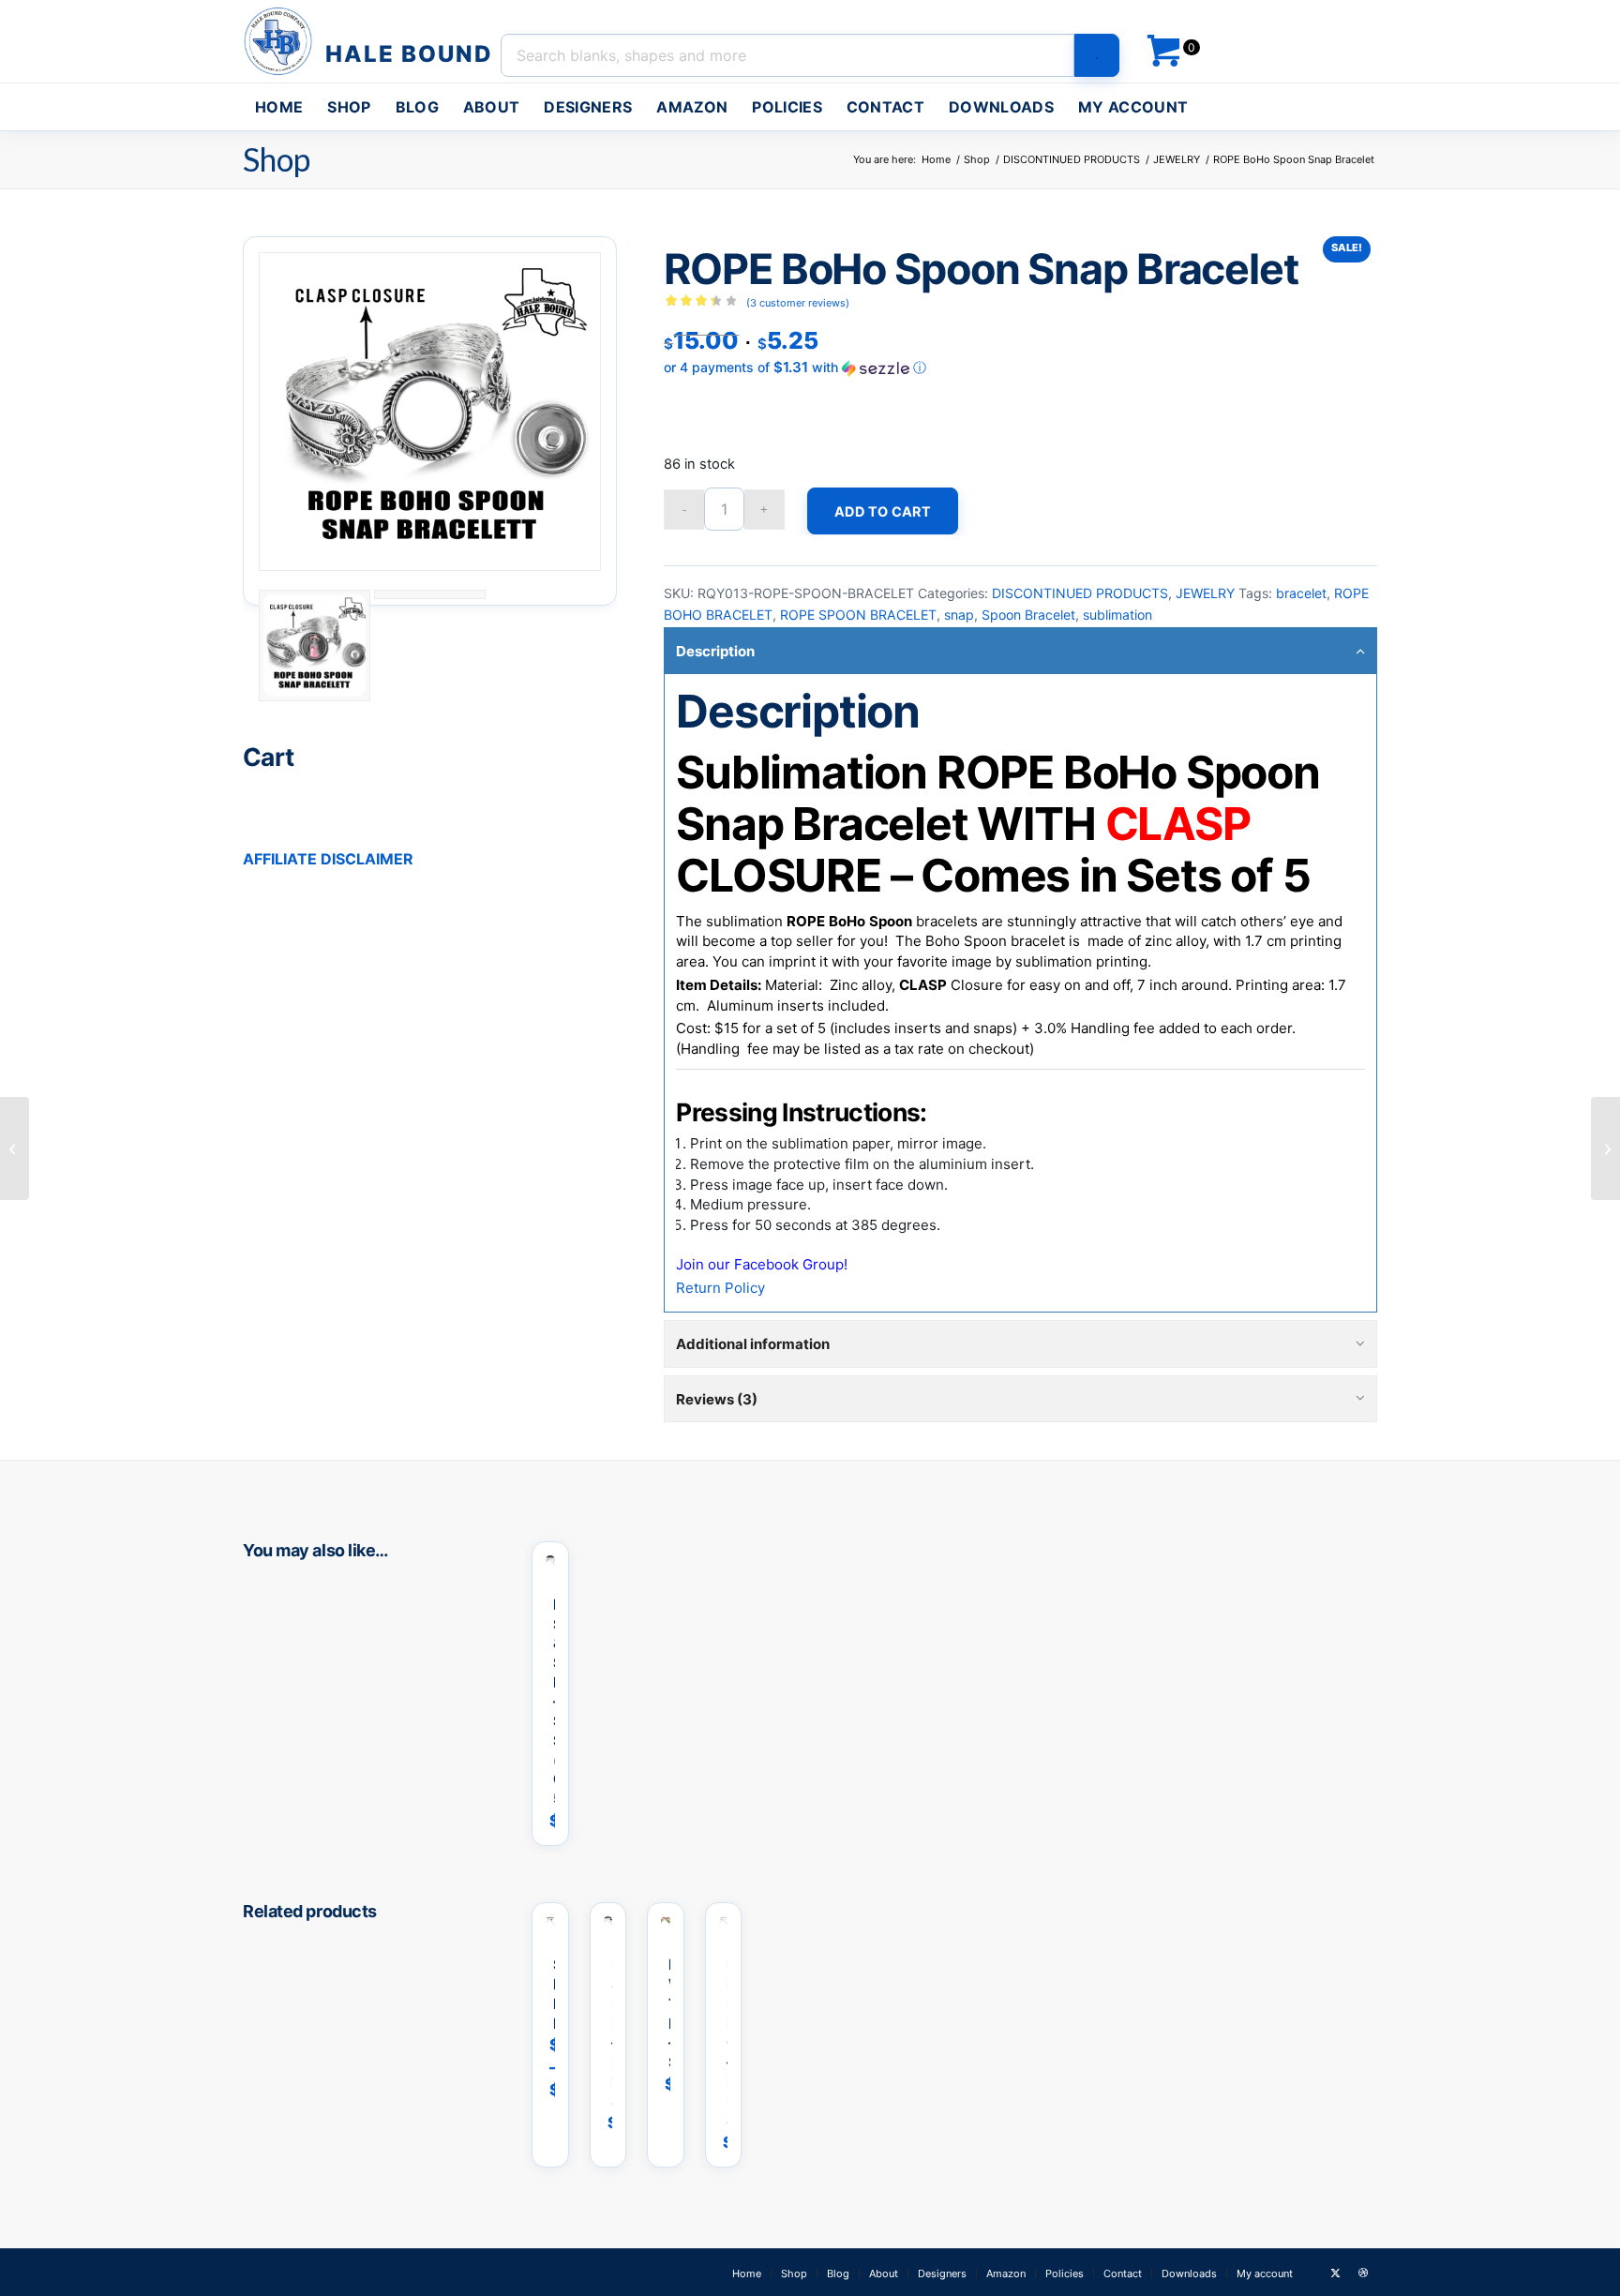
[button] (1020, 368)
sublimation (1117, 615)
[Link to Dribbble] (1363, 2273)
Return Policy (720, 1288)
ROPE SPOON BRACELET (858, 615)
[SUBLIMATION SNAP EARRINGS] (15, 1148)
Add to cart (883, 511)
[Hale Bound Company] (370, 41)
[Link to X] (1335, 2273)
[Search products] (1097, 55)
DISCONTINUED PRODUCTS (1080, 593)
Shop (277, 159)
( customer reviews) (798, 303)
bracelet (1301, 593)
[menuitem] (279, 107)
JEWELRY (1205, 593)
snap (959, 615)
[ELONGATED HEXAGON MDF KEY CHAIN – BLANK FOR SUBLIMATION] (1605, 1148)
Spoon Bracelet (1028, 615)
